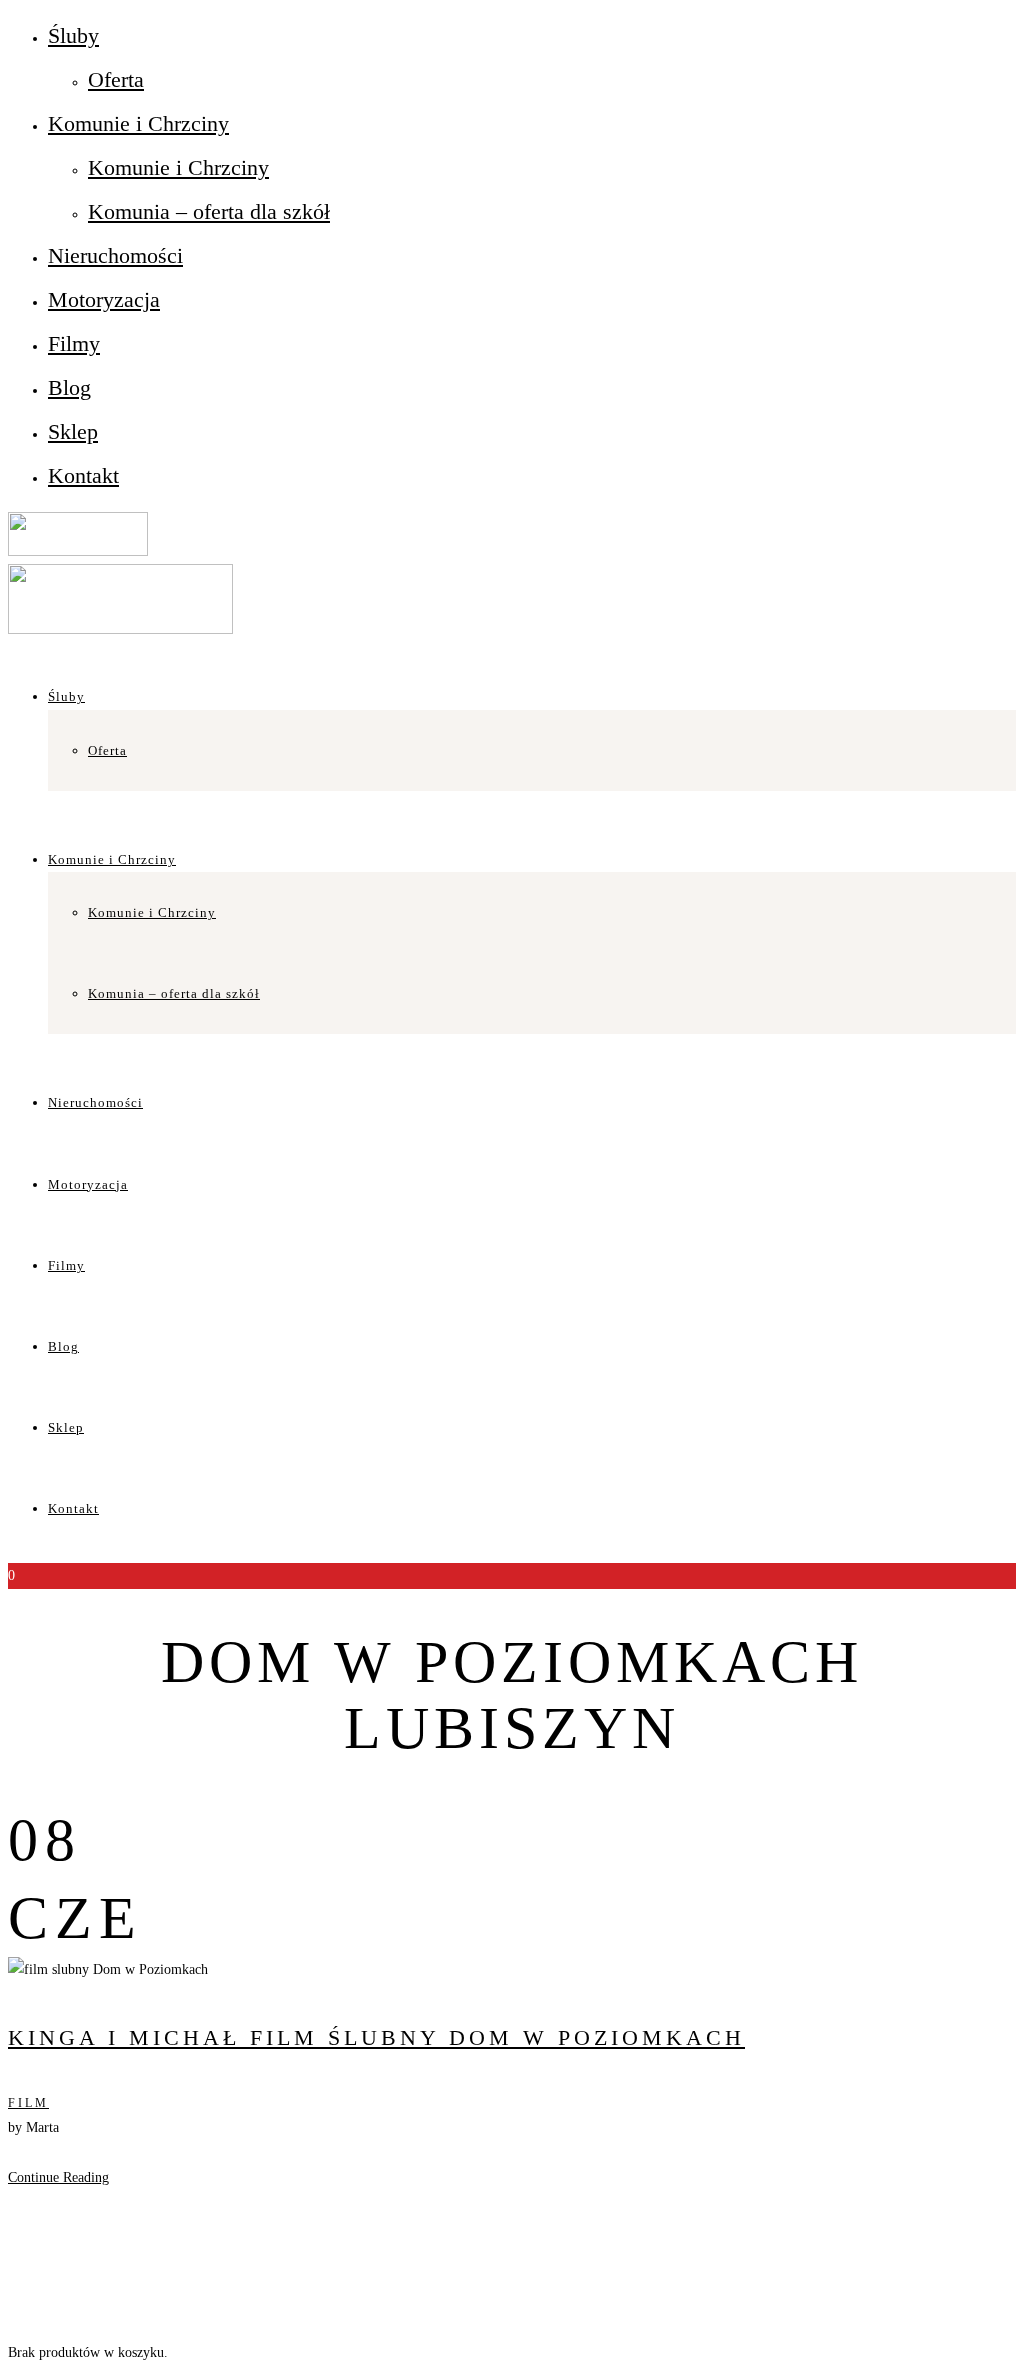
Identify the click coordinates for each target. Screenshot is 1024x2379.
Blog (69, 387)
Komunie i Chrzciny (138, 123)
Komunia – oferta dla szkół (209, 211)
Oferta (116, 79)
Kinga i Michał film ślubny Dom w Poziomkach (376, 2037)
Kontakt (83, 475)
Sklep (73, 431)
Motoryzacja (104, 299)
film (28, 2103)
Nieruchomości (115, 255)
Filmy (74, 343)
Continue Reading (58, 2177)
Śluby (73, 35)
